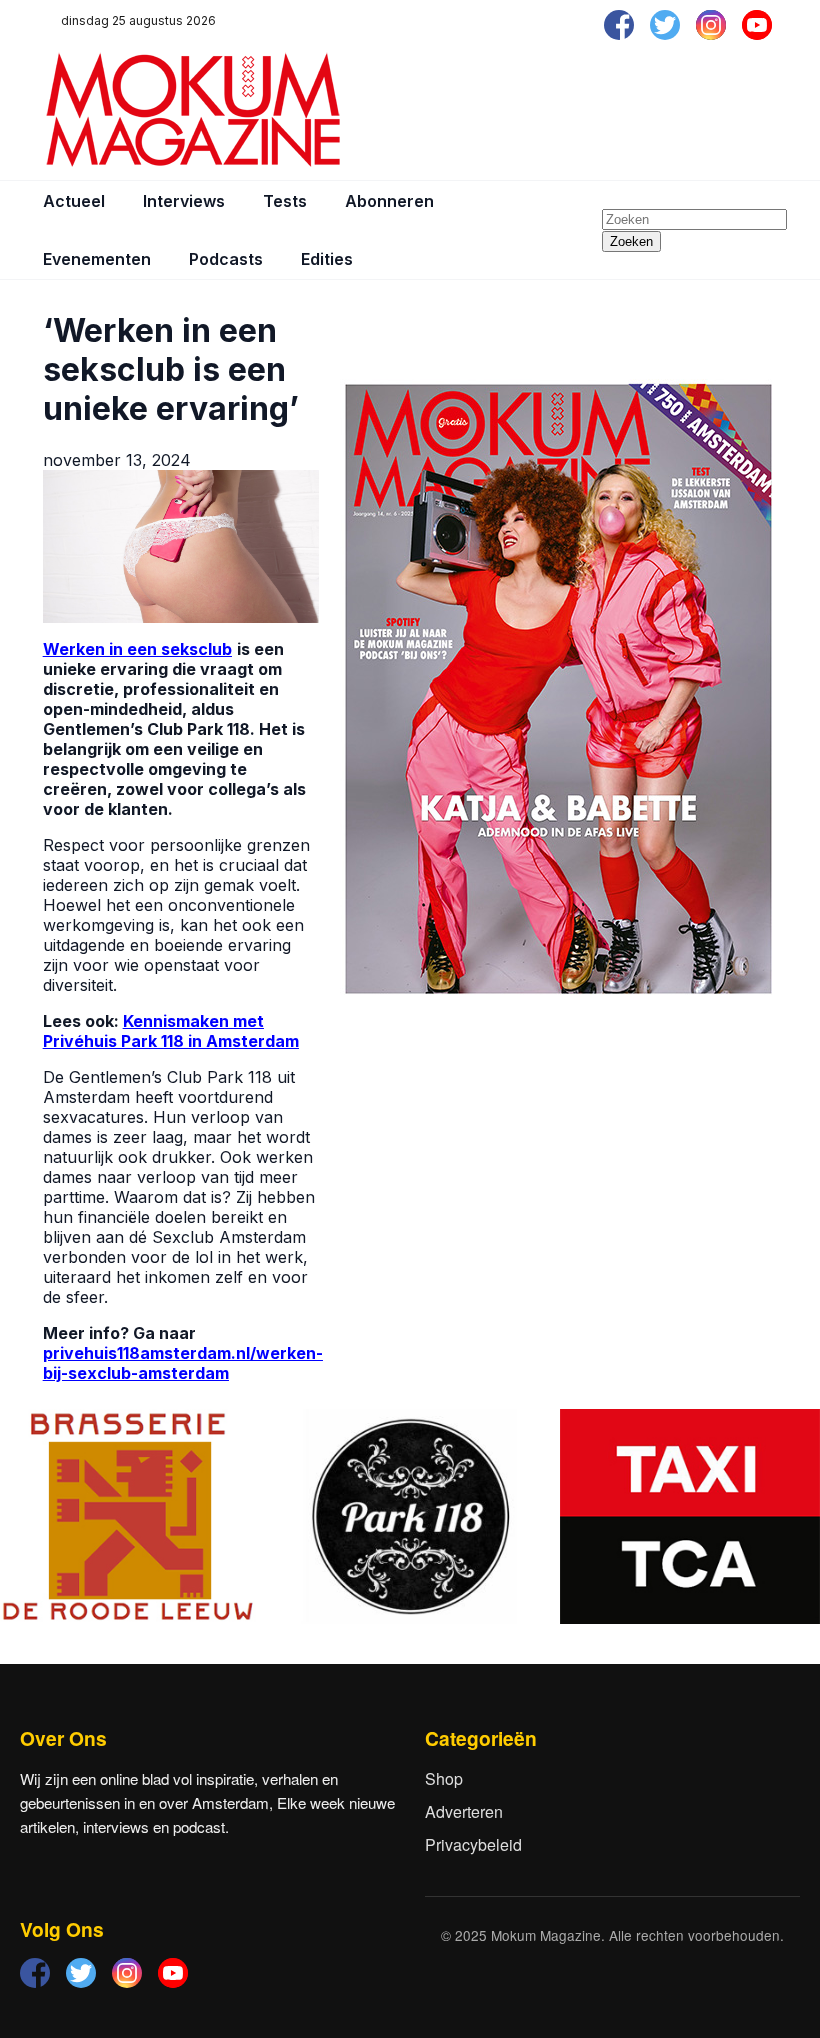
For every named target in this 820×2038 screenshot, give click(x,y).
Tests (285, 201)
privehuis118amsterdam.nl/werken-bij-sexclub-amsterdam (183, 1363)
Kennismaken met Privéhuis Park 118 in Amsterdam (171, 1031)
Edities (327, 259)
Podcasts (226, 259)
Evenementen (97, 259)
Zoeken (631, 241)
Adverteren (464, 1811)
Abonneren (389, 201)
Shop (444, 1778)
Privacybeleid (473, 1844)
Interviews (184, 201)
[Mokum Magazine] (193, 110)
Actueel (74, 201)
